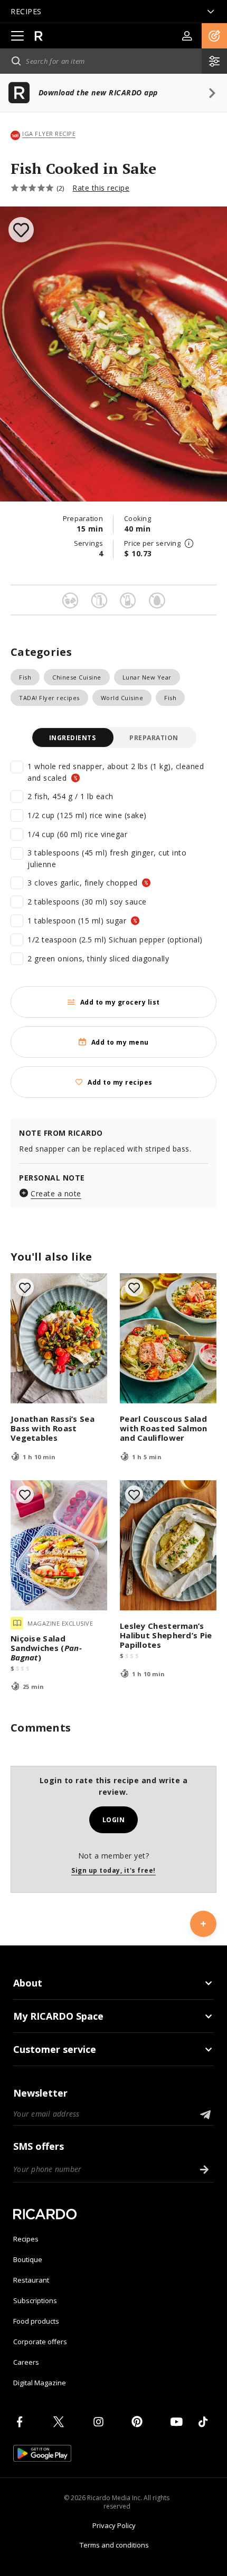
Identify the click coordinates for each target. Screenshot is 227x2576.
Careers (26, 2362)
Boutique (28, 2259)
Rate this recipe (101, 188)
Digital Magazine (40, 2383)
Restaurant (31, 2280)
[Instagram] (100, 2422)
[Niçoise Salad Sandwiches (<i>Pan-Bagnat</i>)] (59, 1545)
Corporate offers (40, 2342)
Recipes (26, 2239)
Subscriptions (35, 2300)
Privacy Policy (114, 2525)
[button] (214, 36)
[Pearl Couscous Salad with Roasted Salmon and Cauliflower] (168, 1338)
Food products (36, 2321)
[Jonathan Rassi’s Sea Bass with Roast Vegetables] (59, 1338)
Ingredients (73, 738)
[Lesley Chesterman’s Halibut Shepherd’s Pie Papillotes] (168, 1545)
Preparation (154, 738)
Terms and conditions (114, 2545)
